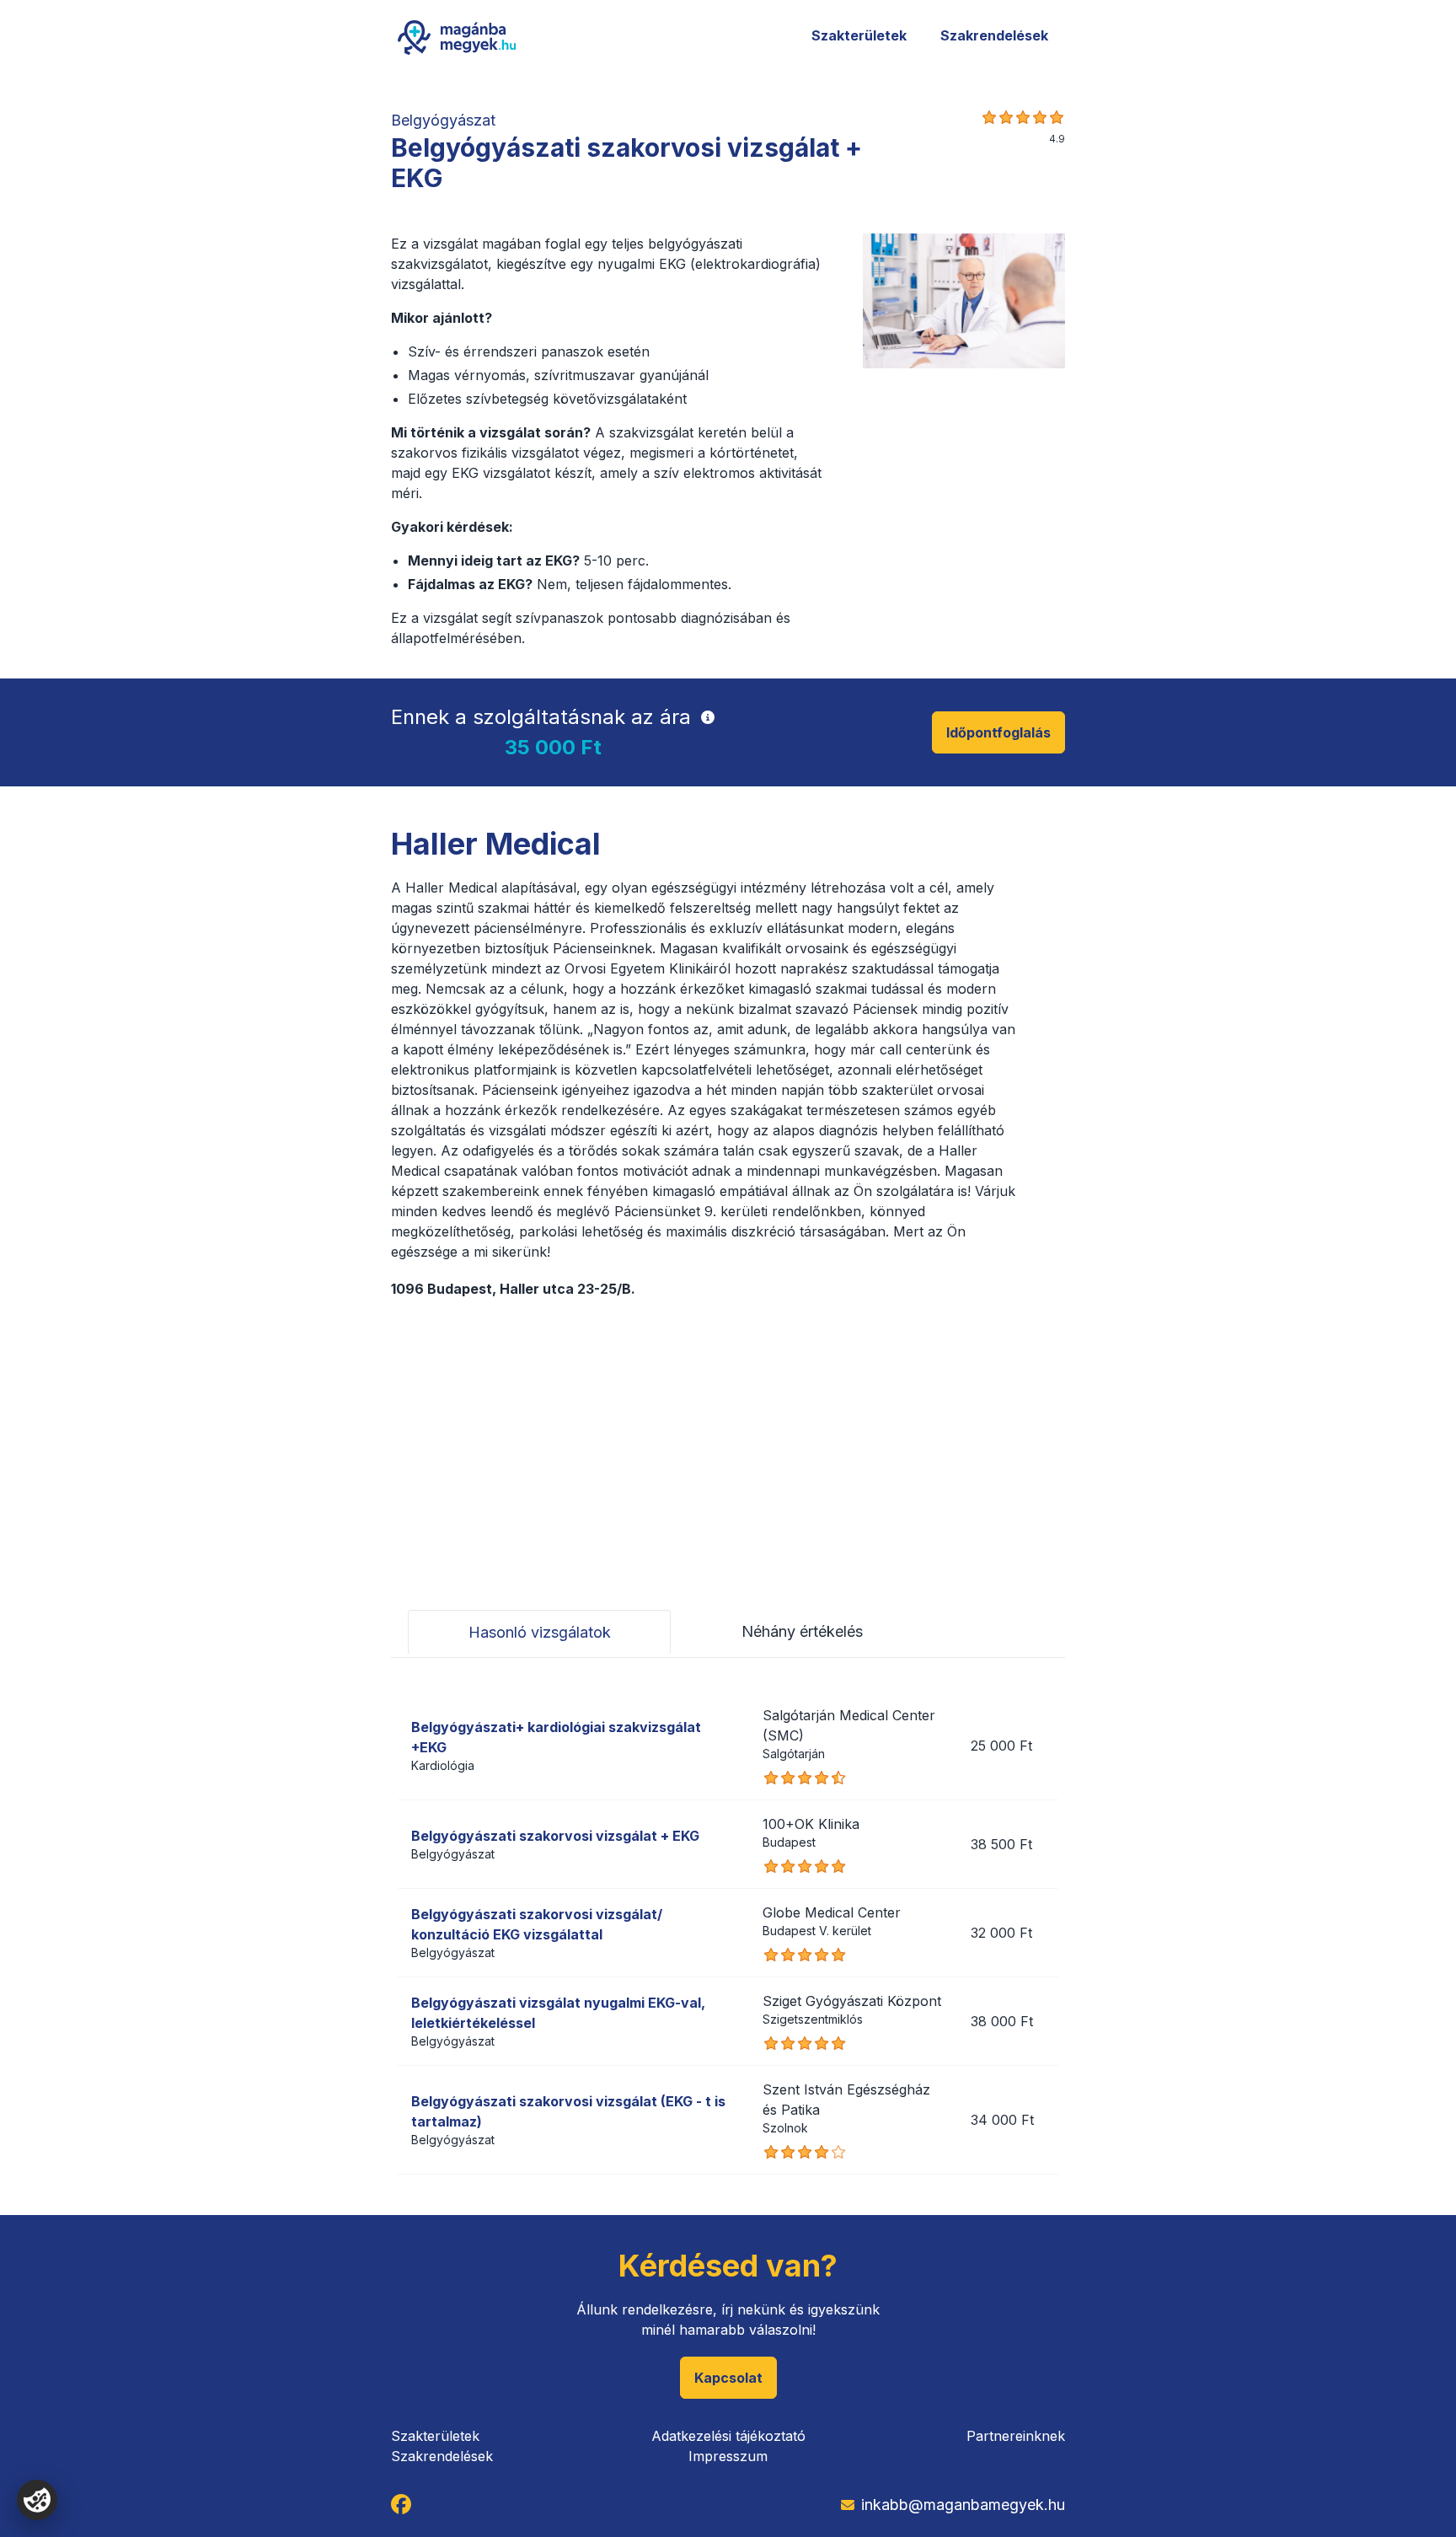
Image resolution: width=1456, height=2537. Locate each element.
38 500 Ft (1001, 1844)
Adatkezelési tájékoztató (728, 2436)
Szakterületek (859, 35)
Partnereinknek (1016, 2436)
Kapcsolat (728, 2378)
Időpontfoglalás (998, 732)
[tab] (539, 1632)
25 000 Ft (1001, 1746)
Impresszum (728, 2456)
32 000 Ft (1001, 1933)
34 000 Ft (1002, 2120)
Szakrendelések (994, 35)
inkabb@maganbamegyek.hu (963, 2505)
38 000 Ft (1002, 2021)
